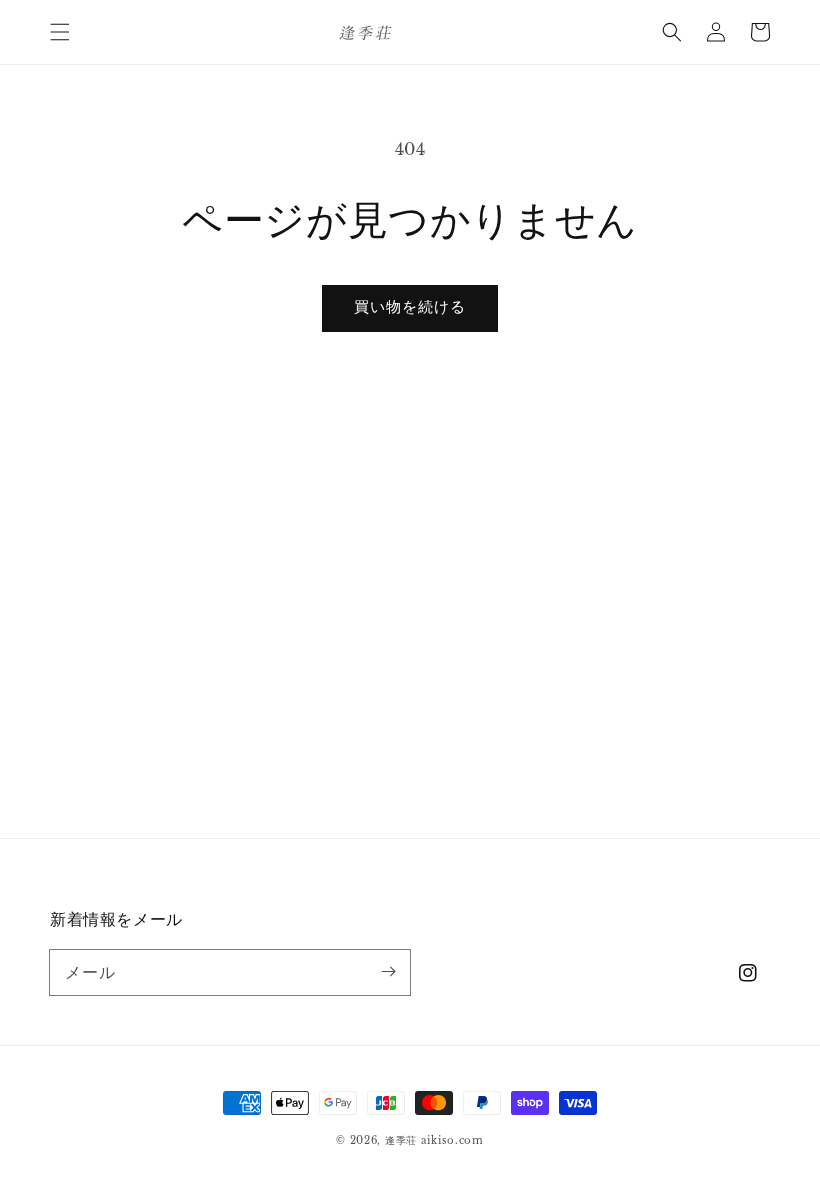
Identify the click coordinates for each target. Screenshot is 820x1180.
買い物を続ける (410, 306)
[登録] (388, 972)
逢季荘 (401, 1140)
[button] (60, 32)
